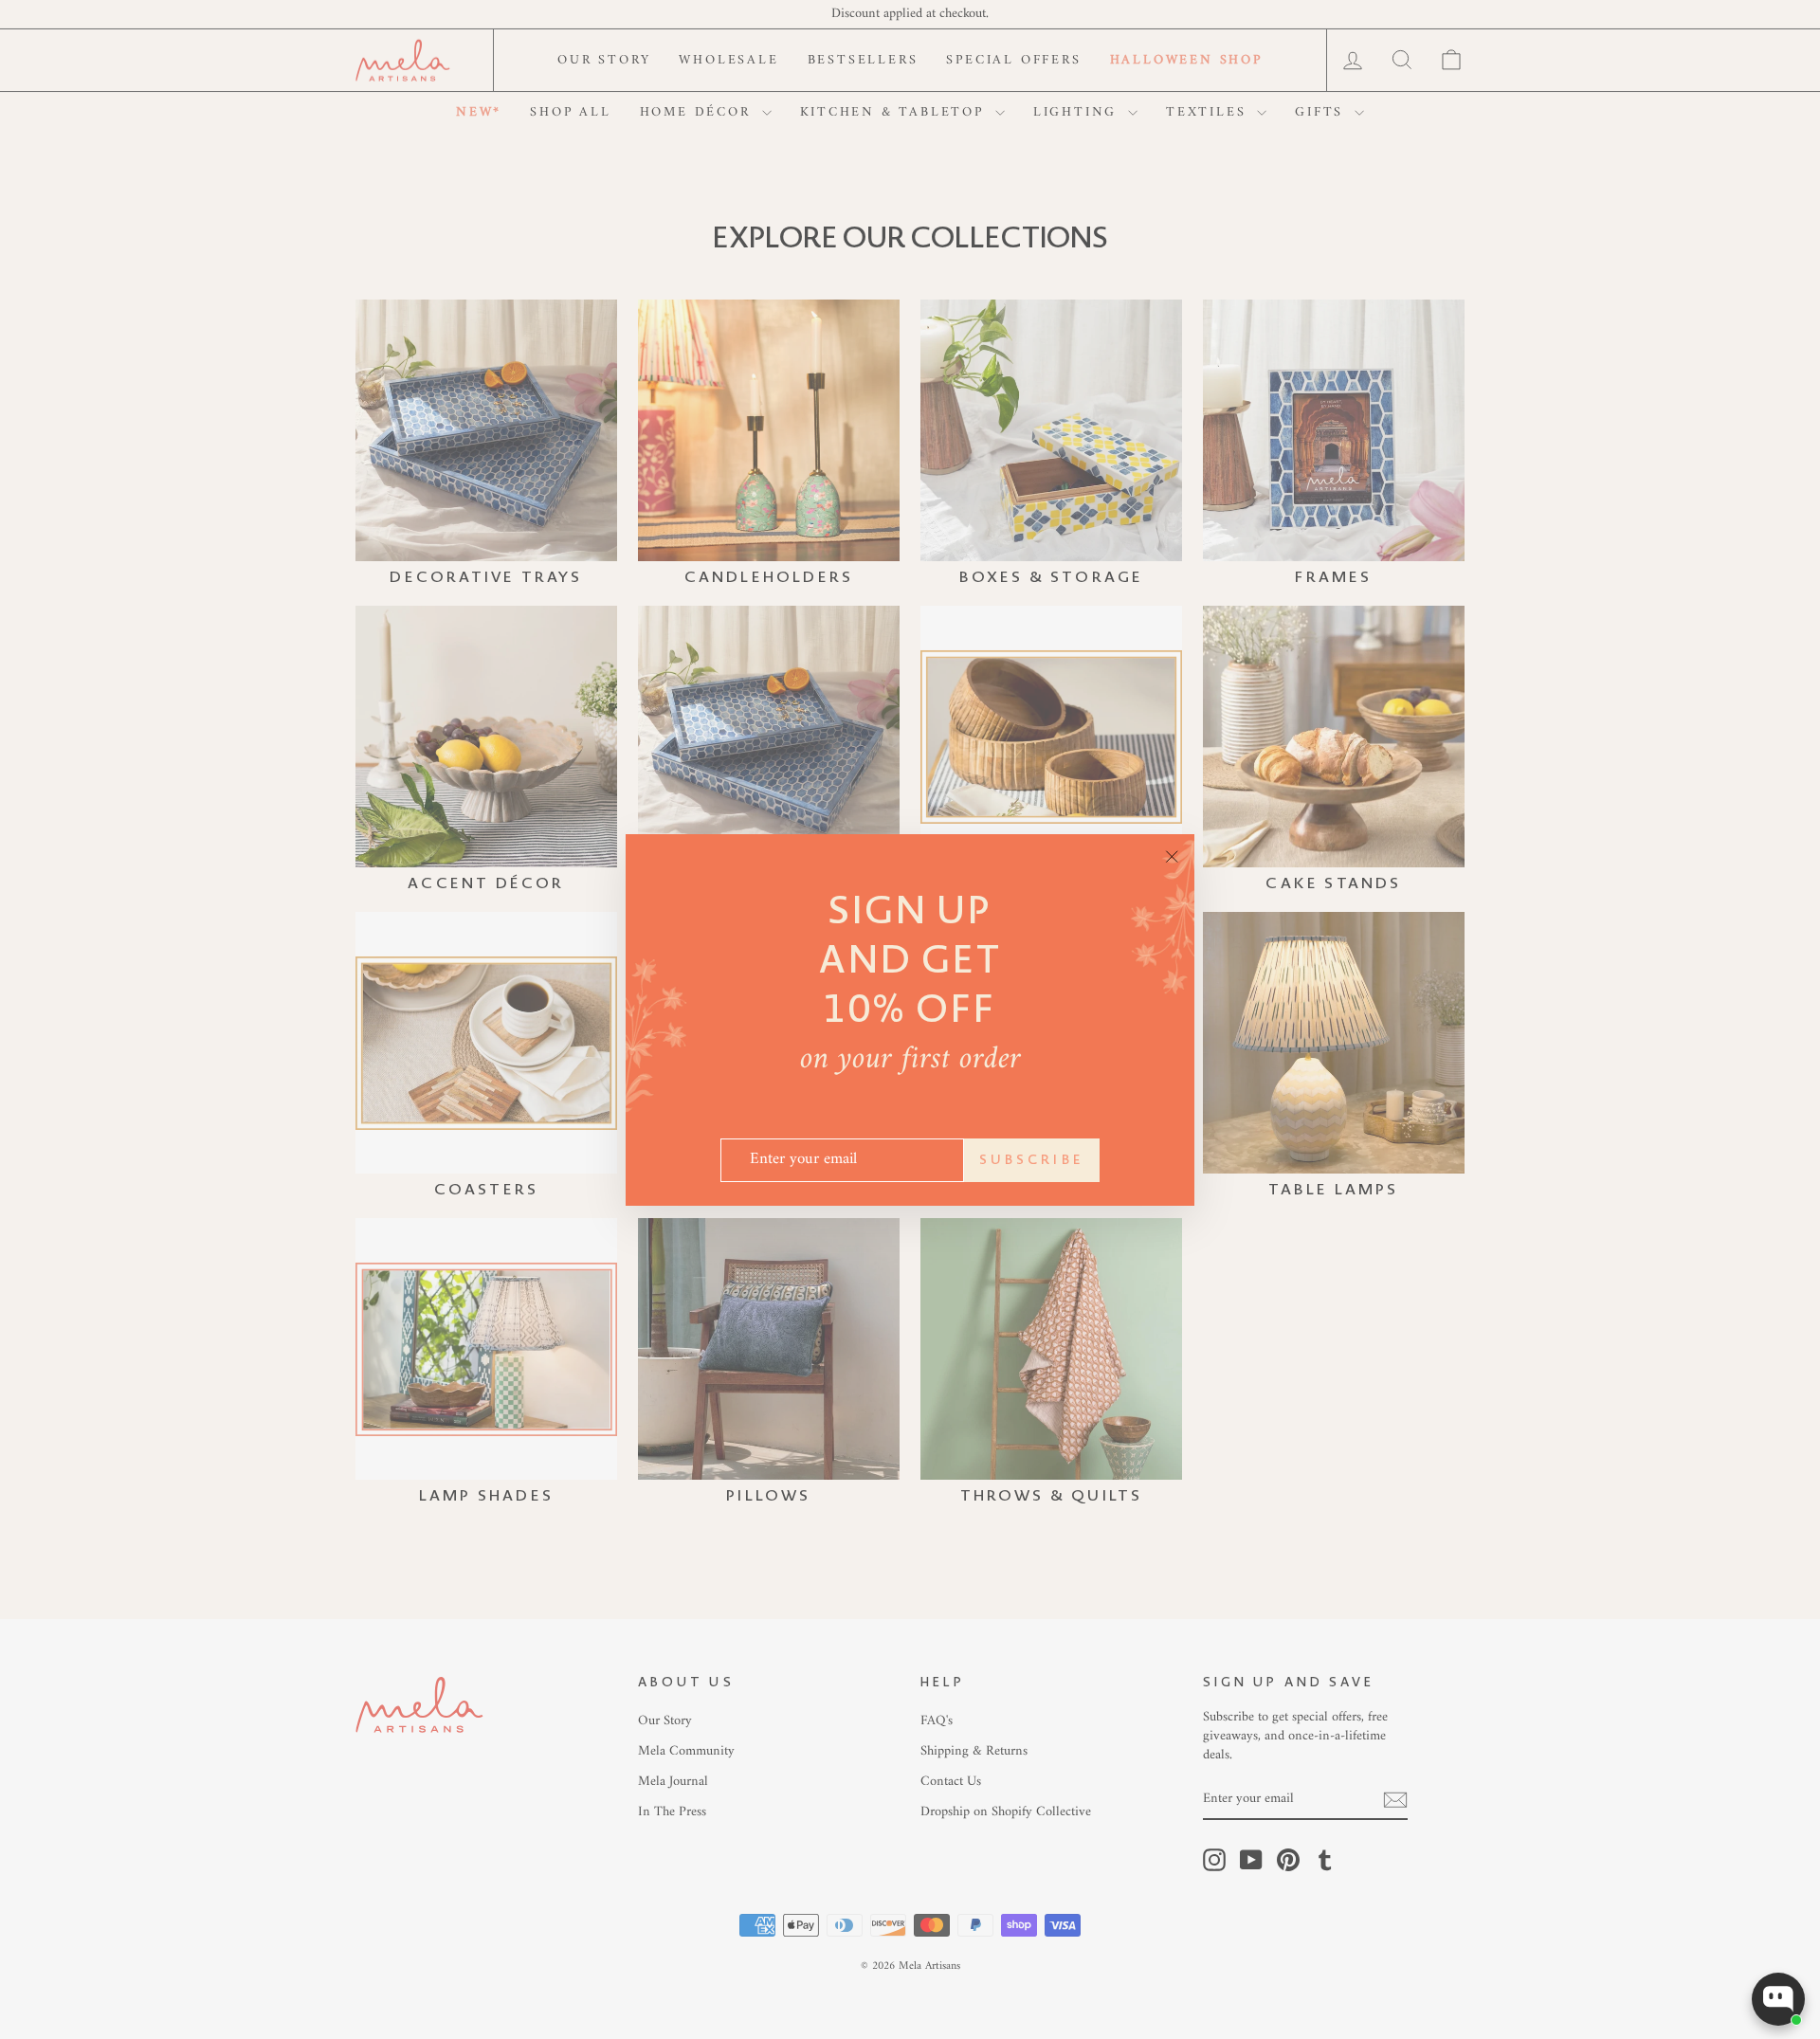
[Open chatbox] (1778, 1999)
